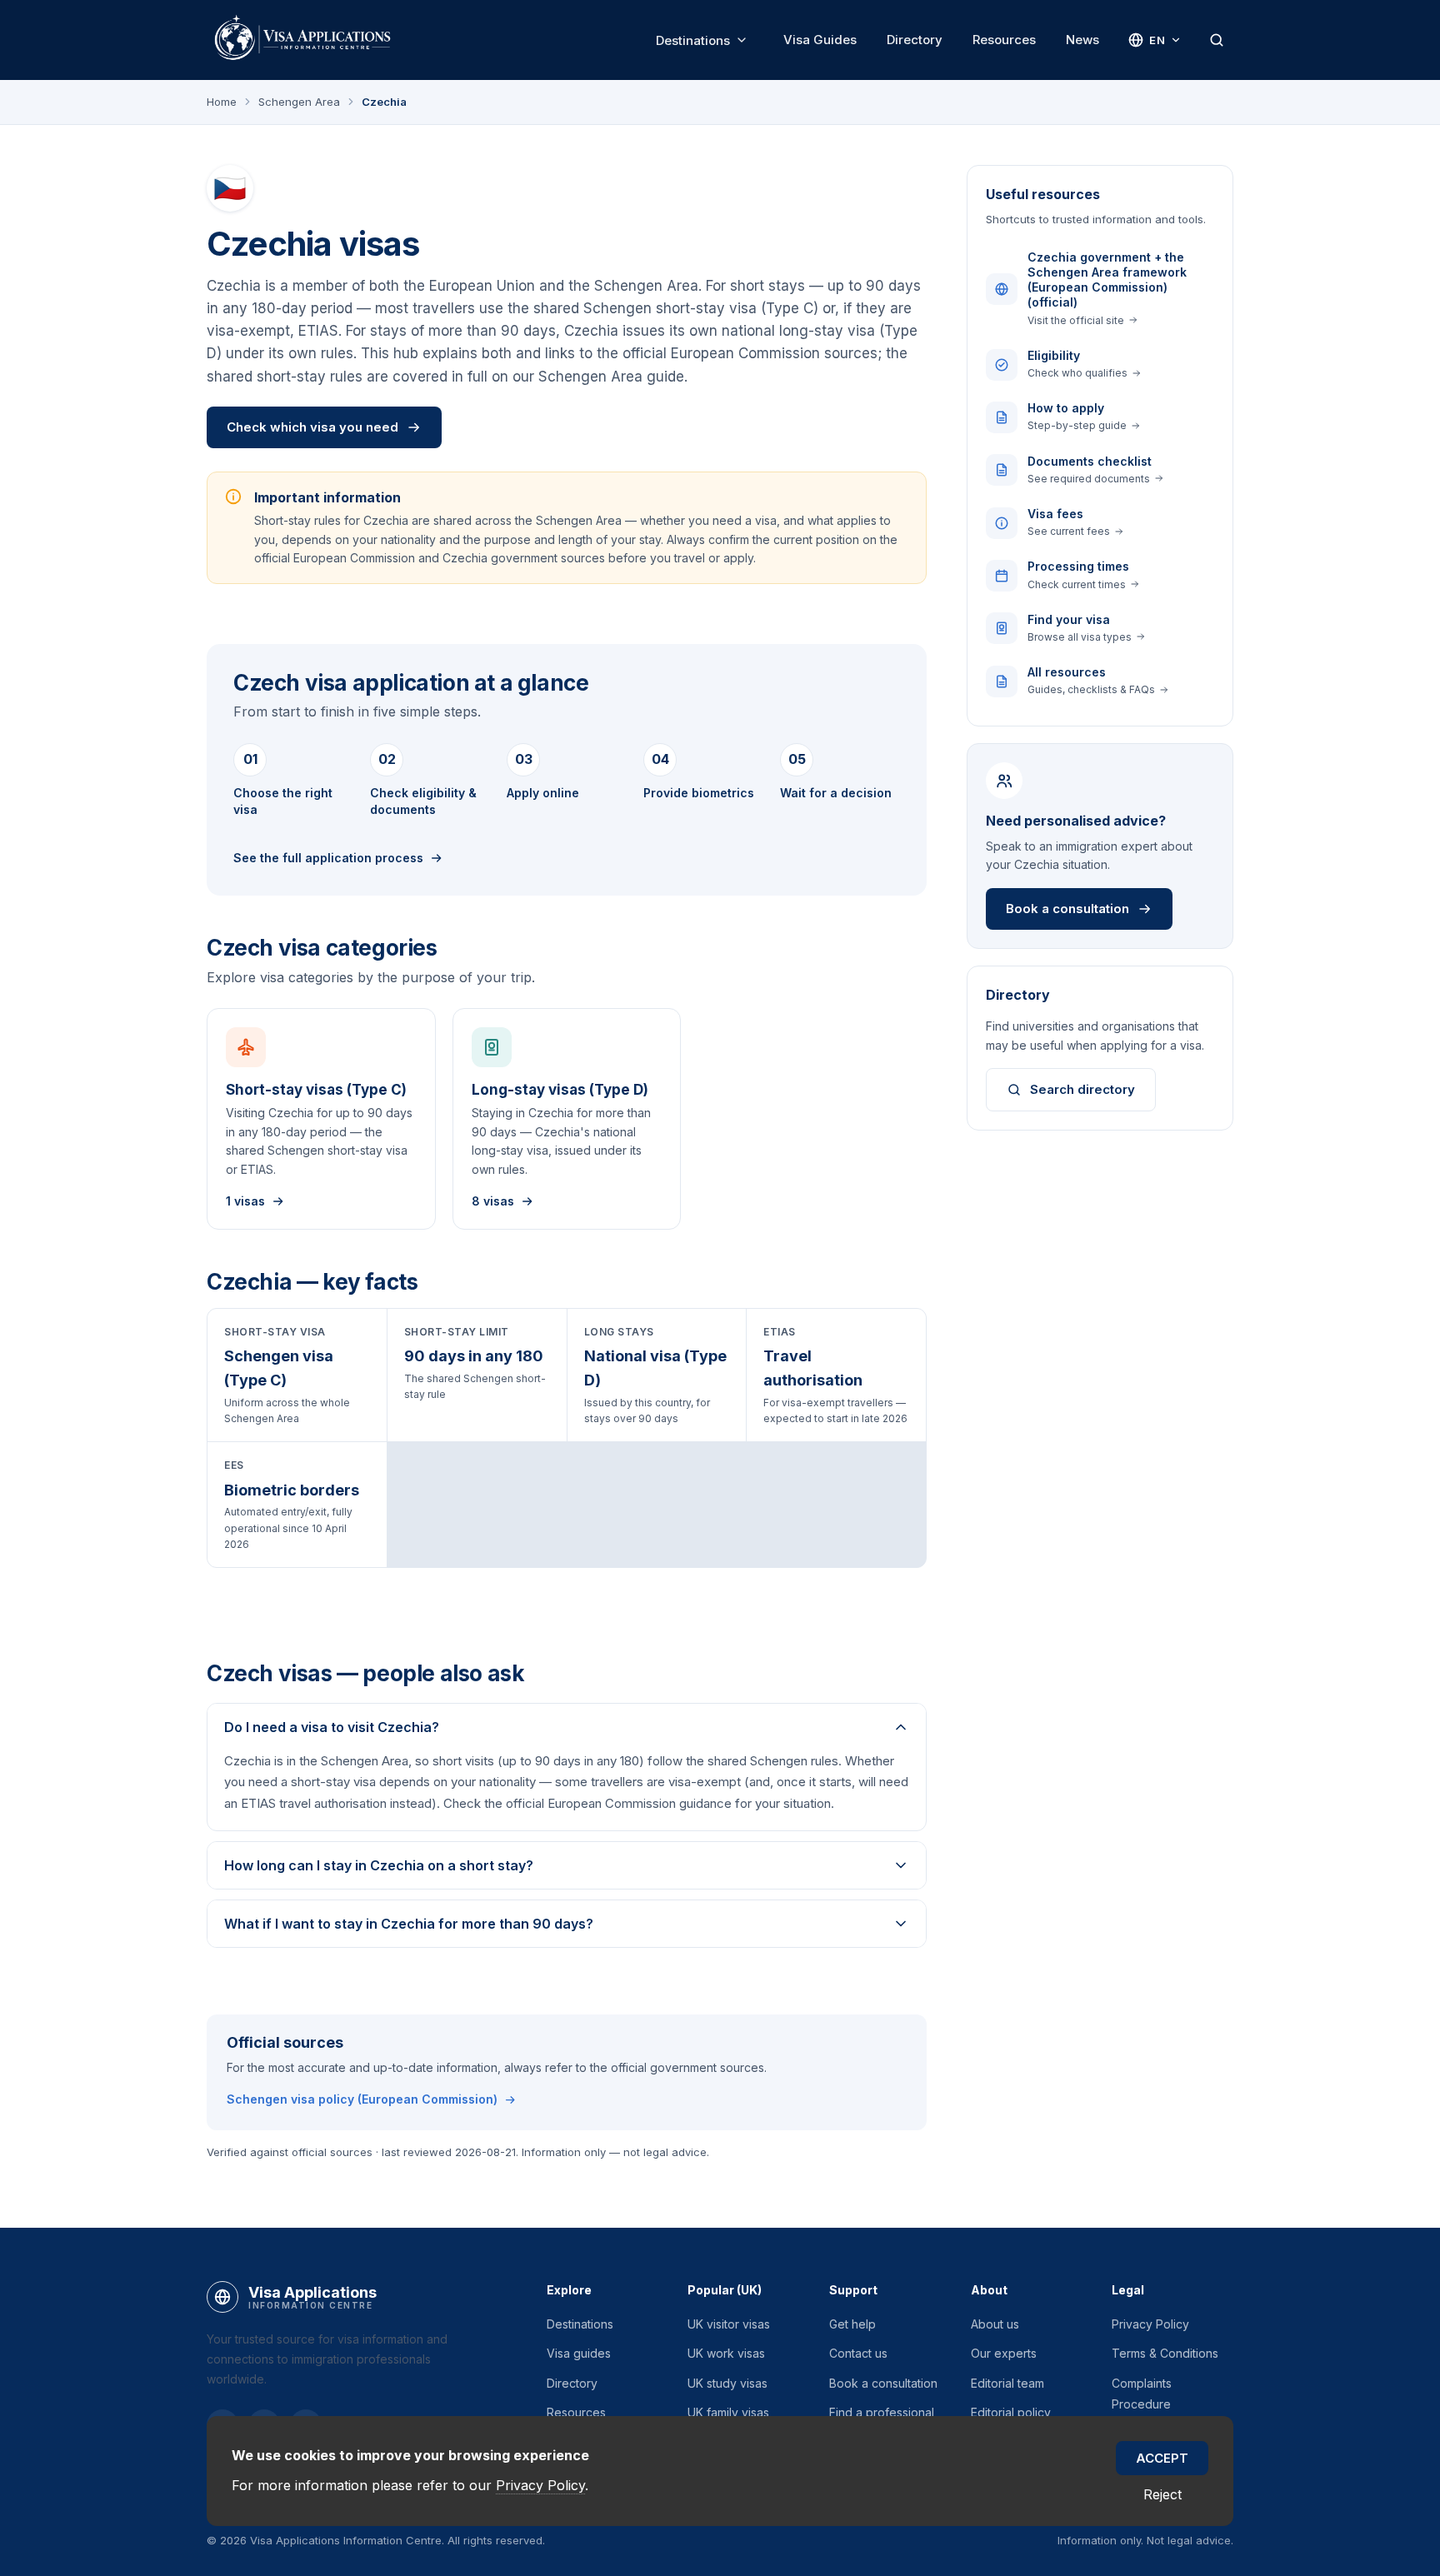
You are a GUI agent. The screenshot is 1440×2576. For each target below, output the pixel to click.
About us (995, 2324)
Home (222, 102)
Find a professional (882, 2412)
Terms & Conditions (1165, 2353)
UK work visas (726, 2353)
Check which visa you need (312, 427)
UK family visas (728, 2412)
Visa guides (579, 2353)
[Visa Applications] (302, 40)
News (1082, 40)
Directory (915, 40)
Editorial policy (1011, 2412)
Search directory (1082, 1089)
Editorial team (1007, 2383)
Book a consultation (1067, 909)
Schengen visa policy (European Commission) (362, 2099)
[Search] (1217, 40)
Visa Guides (820, 40)
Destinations (693, 40)
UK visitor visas (729, 2324)
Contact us (858, 2353)
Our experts (1004, 2353)
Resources (1004, 40)
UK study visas (727, 2383)
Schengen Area (299, 102)
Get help (852, 2324)
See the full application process (328, 858)
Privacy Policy (1150, 2324)
